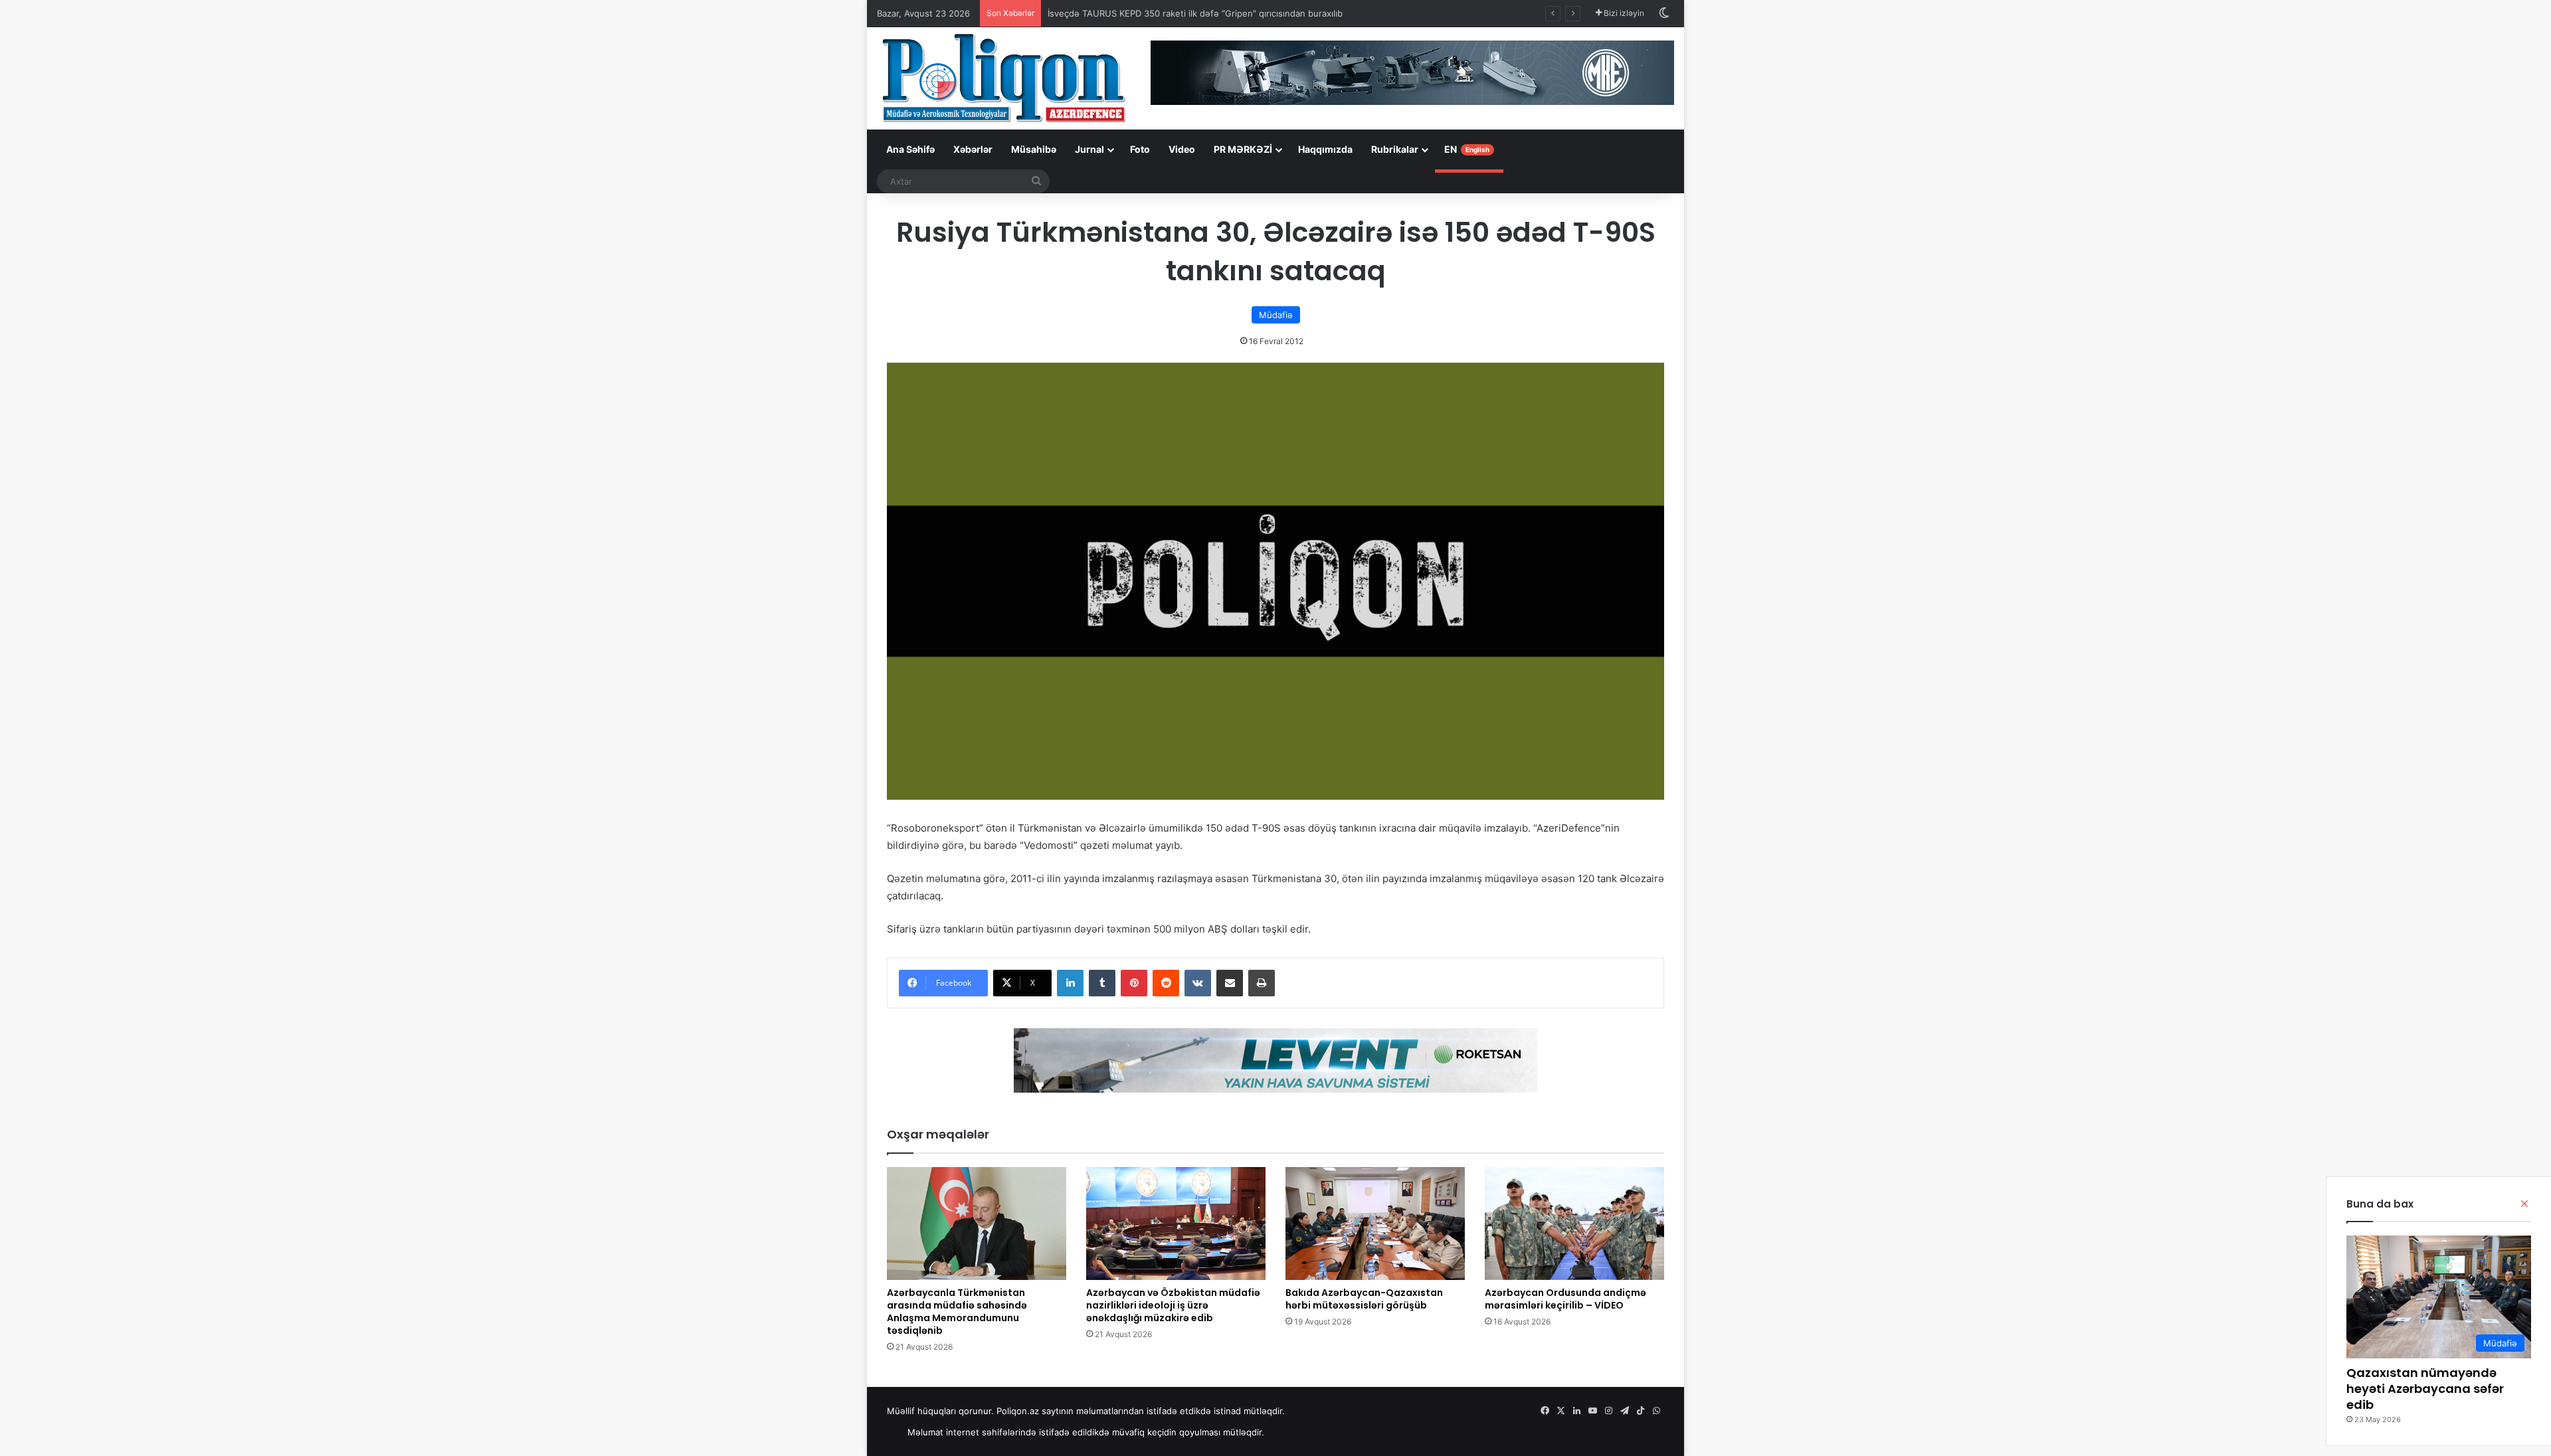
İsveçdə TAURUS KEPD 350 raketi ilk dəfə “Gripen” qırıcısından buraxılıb (1195, 13)
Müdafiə (1276, 315)
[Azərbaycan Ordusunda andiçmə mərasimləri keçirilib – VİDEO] (1574, 1224)
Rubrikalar (1395, 149)
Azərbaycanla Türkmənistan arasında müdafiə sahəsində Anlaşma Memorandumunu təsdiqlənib (957, 1312)
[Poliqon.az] (1003, 77)
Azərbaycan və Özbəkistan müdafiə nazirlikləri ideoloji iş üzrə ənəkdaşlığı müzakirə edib (1173, 1305)
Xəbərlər (973, 149)
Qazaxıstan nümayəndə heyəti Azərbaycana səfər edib (2425, 1389)
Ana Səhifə (910, 149)
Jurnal (1089, 149)
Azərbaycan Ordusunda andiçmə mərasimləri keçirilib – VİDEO (1565, 1299)
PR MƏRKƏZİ (1243, 149)
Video (1182, 149)
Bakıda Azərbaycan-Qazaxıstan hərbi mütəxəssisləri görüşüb (1364, 1299)
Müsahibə (1034, 149)
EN (1467, 149)
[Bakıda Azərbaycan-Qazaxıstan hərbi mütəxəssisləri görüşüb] (1375, 1224)
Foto (1140, 149)
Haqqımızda (1325, 149)
